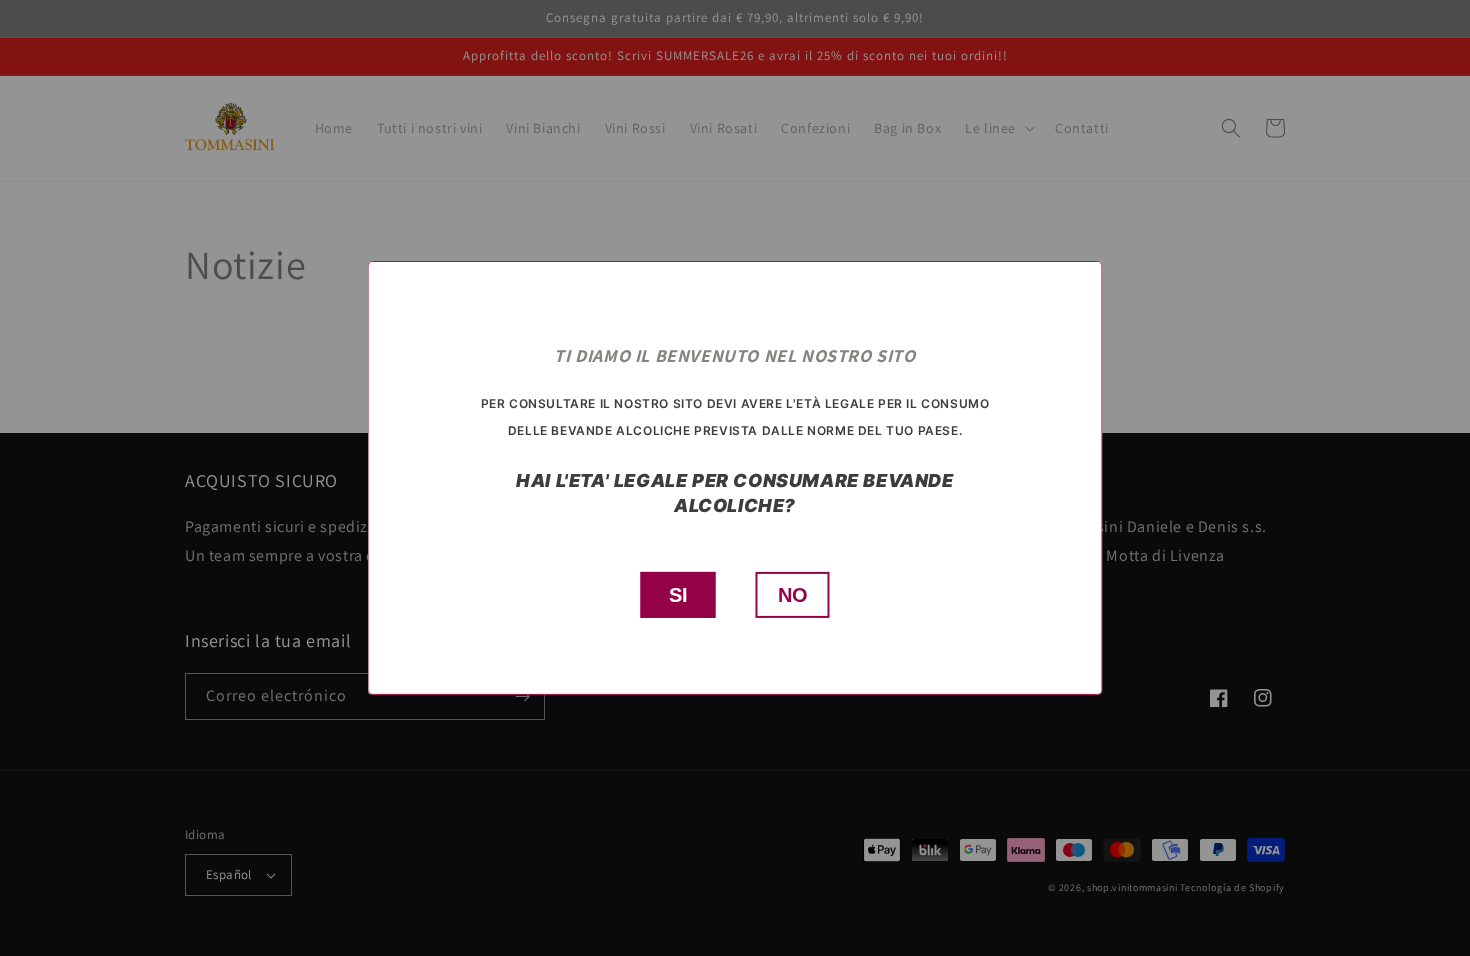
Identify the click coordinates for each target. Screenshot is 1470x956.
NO (793, 595)
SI (678, 595)
